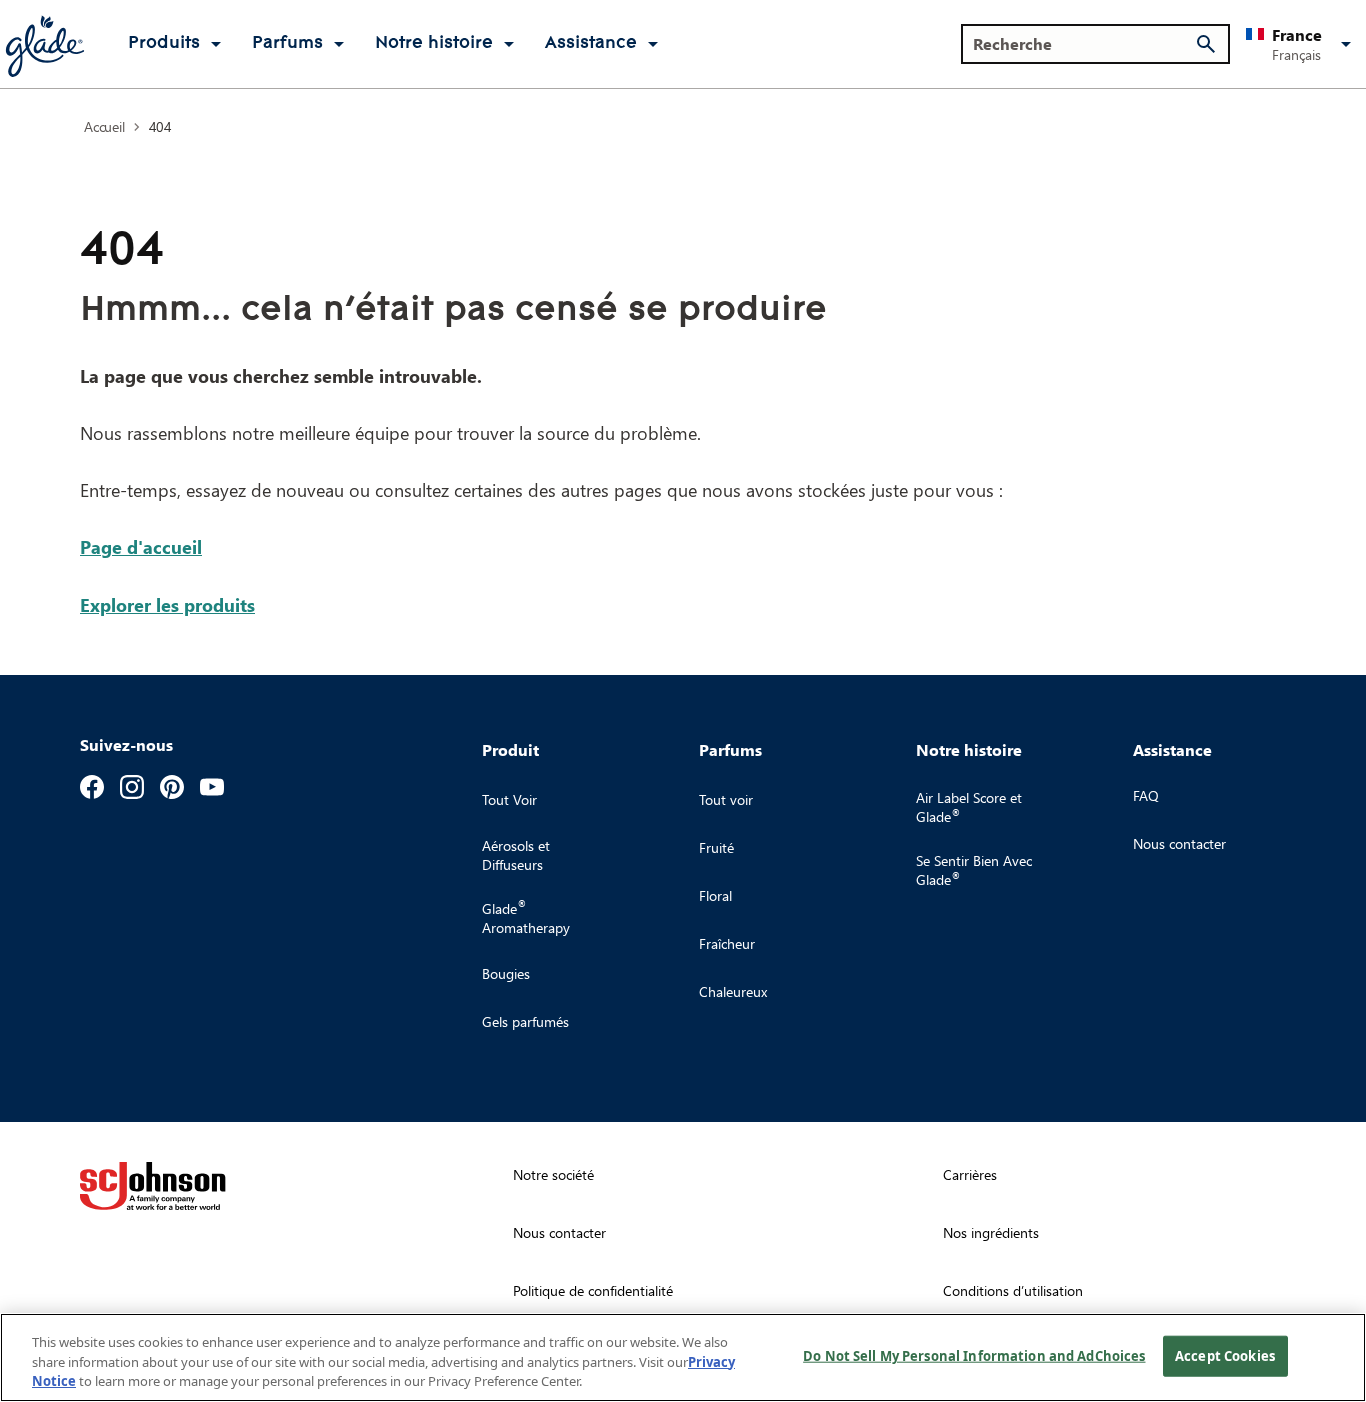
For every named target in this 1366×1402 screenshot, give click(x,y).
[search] (1206, 44)
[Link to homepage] (44, 44)
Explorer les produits (167, 604)
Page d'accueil (141, 546)
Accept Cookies (1225, 1355)
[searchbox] (1083, 44)
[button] (1302, 44)
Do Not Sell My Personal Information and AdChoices (974, 1355)
